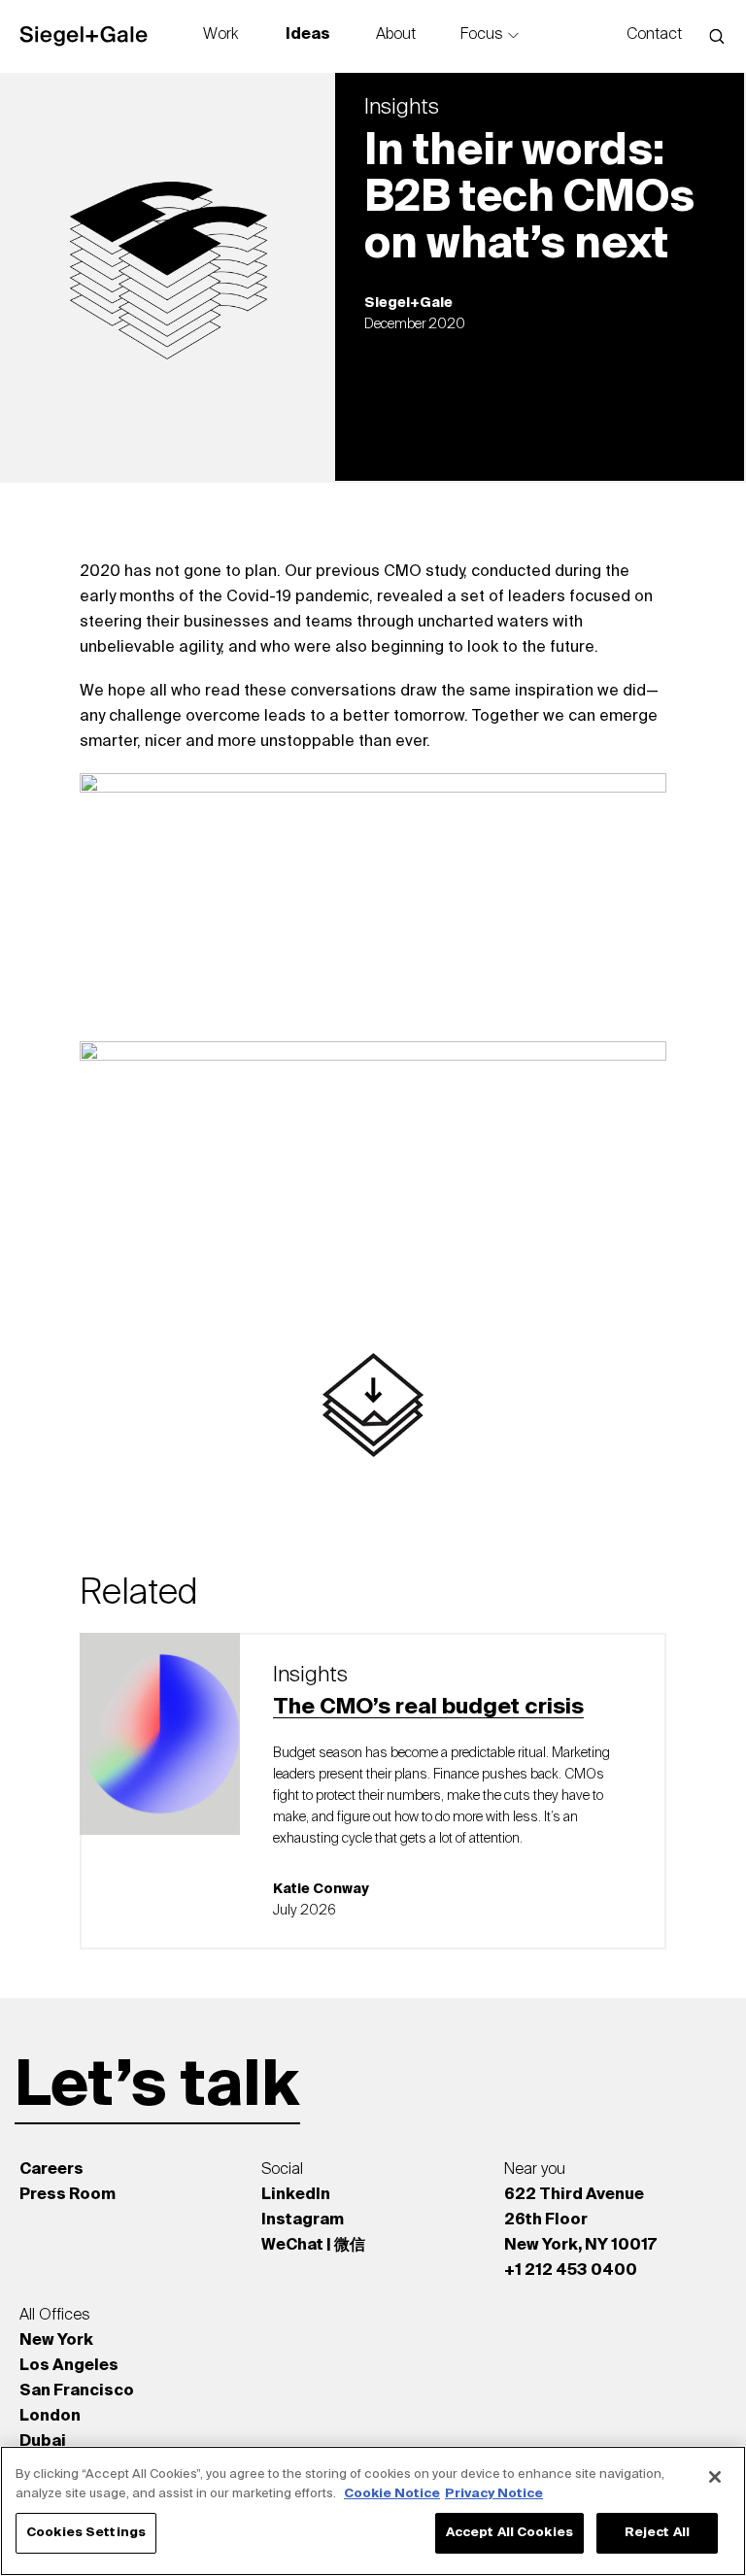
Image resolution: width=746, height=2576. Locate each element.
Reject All (657, 2533)
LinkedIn (296, 2195)
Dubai (43, 2442)
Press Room (68, 2195)
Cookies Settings (86, 2533)
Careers (51, 2170)
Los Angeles (69, 2366)
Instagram (303, 2220)
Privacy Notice (494, 2494)
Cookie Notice (392, 2494)
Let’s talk (157, 2087)
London (50, 2417)
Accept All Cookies (509, 2533)
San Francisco (77, 2391)
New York (56, 2341)
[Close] (715, 2477)
